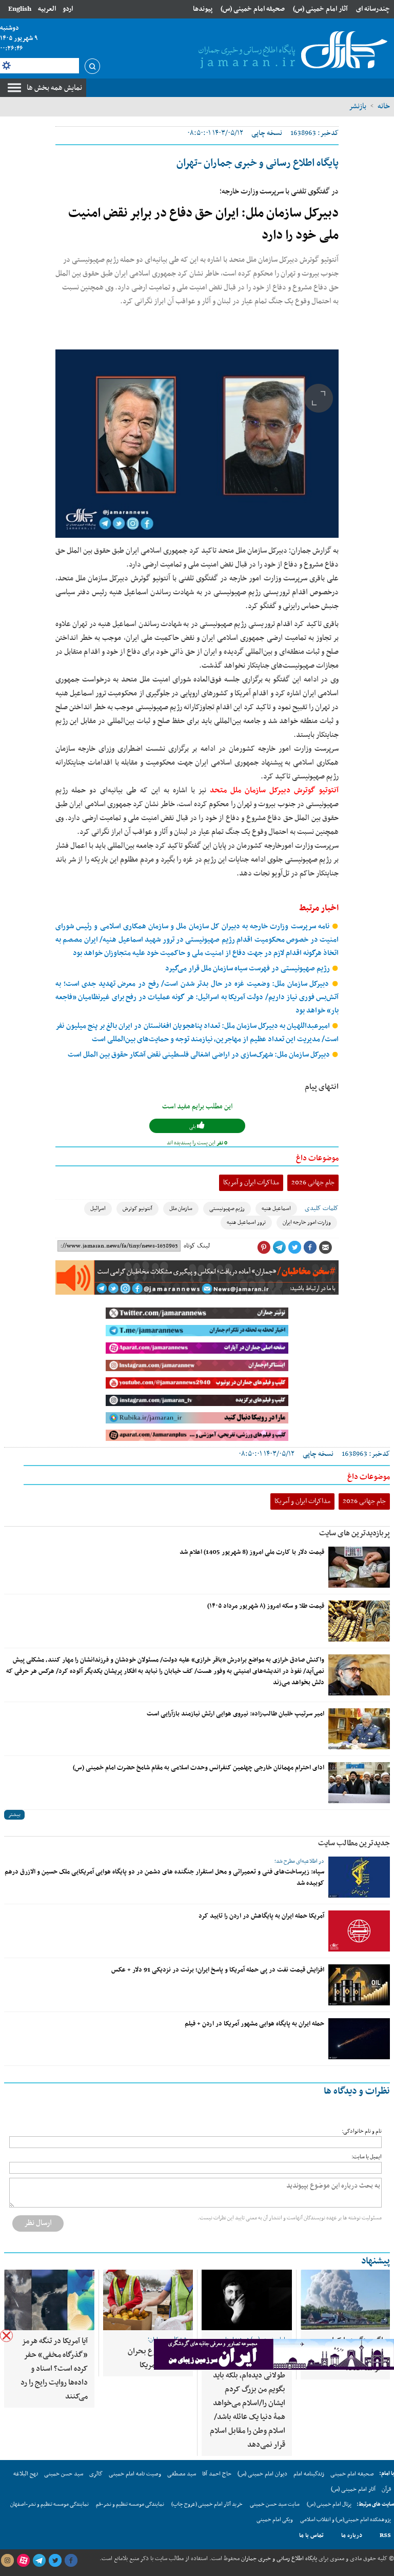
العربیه (47, 9)
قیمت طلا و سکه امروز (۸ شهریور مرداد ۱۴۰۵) (266, 1606)
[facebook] (71, 2561)
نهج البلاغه (26, 2474)
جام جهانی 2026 (313, 1183)
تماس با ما (311, 2535)
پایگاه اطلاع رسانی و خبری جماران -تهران (258, 163)
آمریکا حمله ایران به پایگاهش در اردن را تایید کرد (261, 1916)
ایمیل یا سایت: (367, 2157)
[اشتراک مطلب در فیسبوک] (310, 1247)
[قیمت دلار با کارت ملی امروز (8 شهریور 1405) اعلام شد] (359, 1567)
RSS (385, 2535)
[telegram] (39, 2561)
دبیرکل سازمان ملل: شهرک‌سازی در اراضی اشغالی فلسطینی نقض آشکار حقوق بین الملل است (200, 1055)
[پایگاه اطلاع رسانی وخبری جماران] (291, 51)
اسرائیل (98, 1209)
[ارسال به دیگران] (325, 1247)
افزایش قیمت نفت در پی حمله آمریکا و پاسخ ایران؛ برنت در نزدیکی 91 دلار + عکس (218, 1970)
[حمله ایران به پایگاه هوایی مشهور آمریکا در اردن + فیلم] (359, 2039)
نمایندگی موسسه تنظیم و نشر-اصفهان (50, 2504)
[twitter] (55, 2561)
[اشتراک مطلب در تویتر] (294, 1247)
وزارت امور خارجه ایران (307, 1223)
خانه (384, 106)
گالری (96, 2474)
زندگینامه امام (309, 2474)
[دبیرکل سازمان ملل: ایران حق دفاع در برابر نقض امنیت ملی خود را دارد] (197, 444)
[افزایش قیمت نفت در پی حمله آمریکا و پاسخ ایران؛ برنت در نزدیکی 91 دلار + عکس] (359, 1985)
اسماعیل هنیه (276, 1209)
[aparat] (23, 2561)
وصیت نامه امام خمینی (135, 2474)
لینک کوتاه (197, 1246)
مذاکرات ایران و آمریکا (251, 1183)
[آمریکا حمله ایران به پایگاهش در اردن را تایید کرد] (359, 1931)
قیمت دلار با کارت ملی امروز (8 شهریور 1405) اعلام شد (252, 1552)
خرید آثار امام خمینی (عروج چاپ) (207, 2504)
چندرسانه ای (373, 9)
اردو (68, 9)
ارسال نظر (38, 2223)
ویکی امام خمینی (275, 2520)
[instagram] (7, 2561)
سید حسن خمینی (64, 2474)
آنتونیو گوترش (137, 1209)
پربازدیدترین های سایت (354, 1533)
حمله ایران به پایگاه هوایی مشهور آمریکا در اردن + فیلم (254, 2024)
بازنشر (358, 106)
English (20, 9)
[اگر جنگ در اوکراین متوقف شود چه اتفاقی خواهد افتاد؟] (345, 2300)
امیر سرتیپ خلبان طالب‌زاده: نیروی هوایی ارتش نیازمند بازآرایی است (235, 1714)
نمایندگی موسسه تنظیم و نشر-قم (130, 2504)
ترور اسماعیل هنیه (246, 1223)
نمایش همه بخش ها (54, 88)
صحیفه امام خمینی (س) (253, 9)
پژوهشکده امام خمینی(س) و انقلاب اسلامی (346, 2520)
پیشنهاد (376, 2261)
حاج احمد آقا (217, 2474)
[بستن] (6, 2336)
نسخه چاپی (267, 133)
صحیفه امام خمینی (352, 2474)
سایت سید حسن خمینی (275, 2504)
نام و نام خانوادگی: (362, 2131)
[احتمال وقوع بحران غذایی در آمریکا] (148, 2300)
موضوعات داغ (317, 1158)
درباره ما (352, 2535)
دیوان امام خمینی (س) (262, 2474)
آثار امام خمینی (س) (320, 9)
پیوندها (203, 9)
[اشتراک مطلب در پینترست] (264, 1247)
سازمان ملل (181, 1209)
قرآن (386, 2489)
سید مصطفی (182, 2474)
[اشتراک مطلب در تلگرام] (279, 1247)
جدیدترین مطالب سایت (354, 1843)
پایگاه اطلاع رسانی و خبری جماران (278, 2559)
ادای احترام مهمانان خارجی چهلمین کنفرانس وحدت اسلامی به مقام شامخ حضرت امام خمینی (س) (199, 1768)
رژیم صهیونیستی (227, 1209)
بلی (193, 1127)
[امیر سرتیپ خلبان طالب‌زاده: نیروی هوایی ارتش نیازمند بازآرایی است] (359, 1729)
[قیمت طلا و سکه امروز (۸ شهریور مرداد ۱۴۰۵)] (359, 1621)
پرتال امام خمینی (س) (329, 2504)
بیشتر (14, 1815)
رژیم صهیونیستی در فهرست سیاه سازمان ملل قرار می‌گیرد (248, 969)
